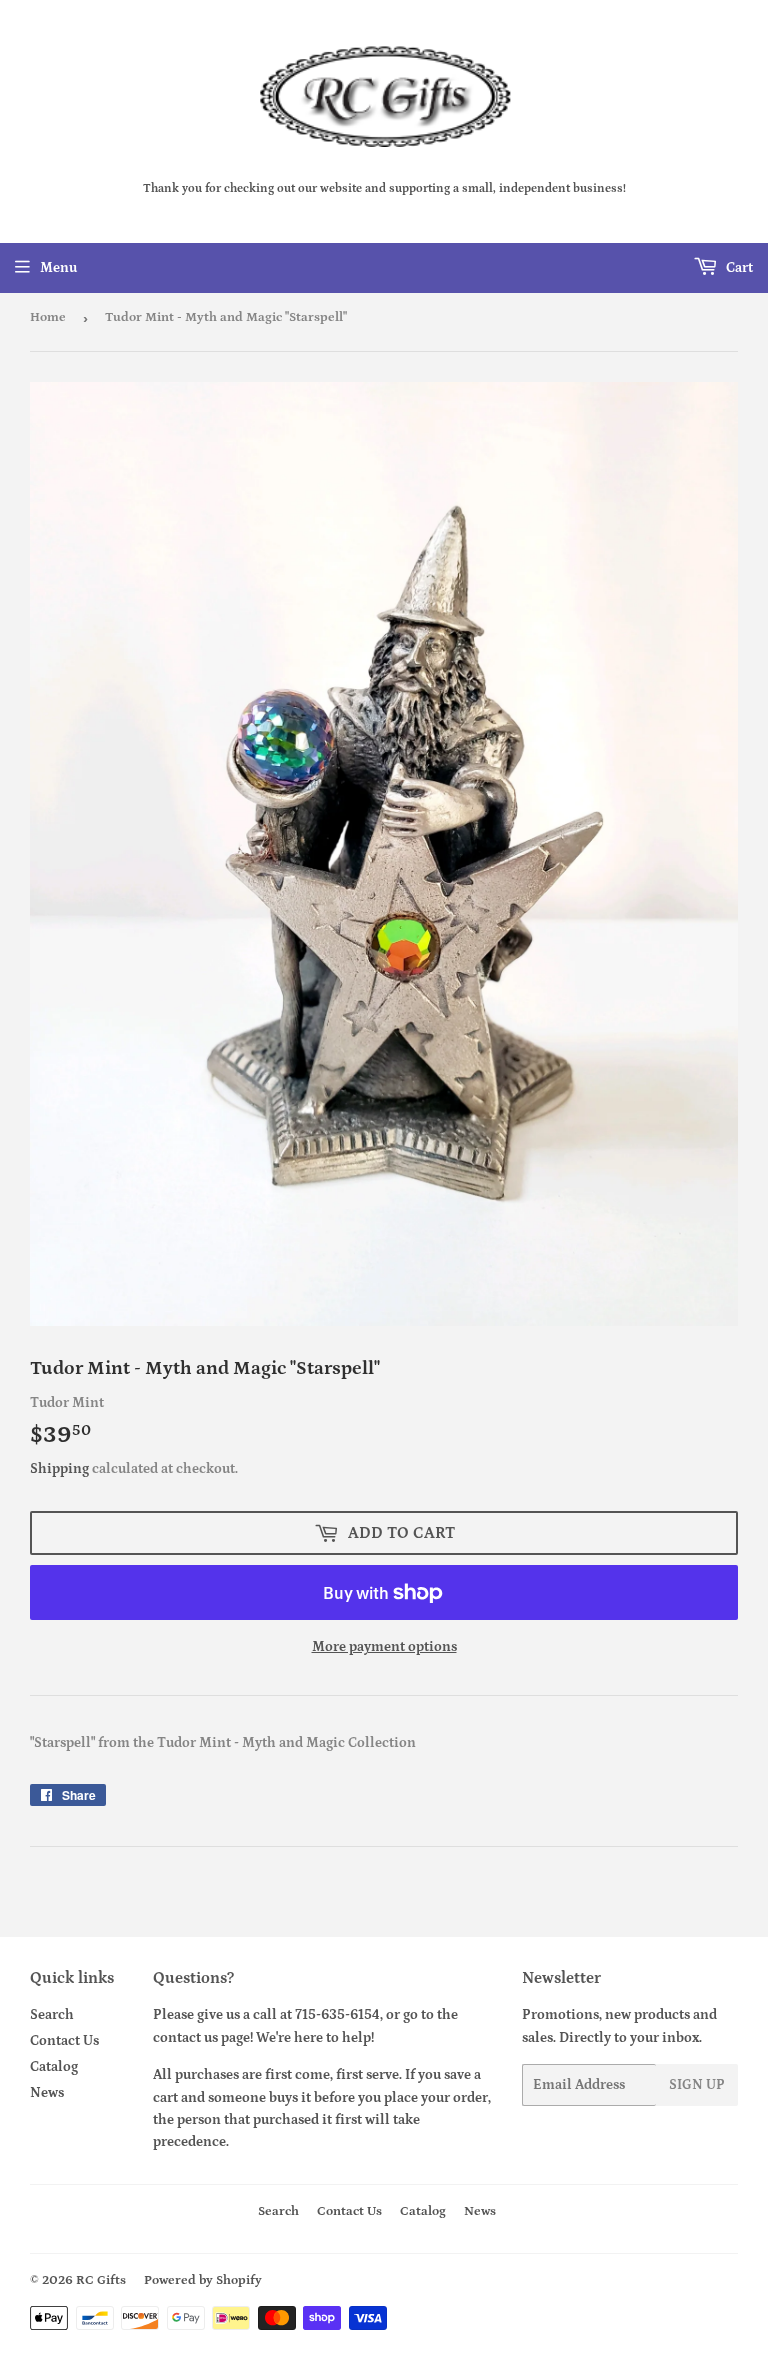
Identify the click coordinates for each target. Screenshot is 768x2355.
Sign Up (697, 2085)
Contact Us (64, 2041)
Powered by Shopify (203, 2280)
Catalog (54, 2067)
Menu (58, 268)
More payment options (384, 1647)
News (47, 2093)
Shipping (59, 1469)
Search (52, 2015)
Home (48, 317)
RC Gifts (101, 2280)
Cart (738, 268)
